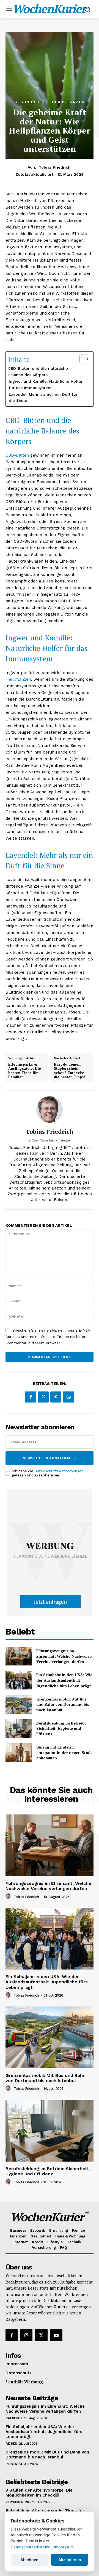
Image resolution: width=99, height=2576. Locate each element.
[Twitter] (43, 1397)
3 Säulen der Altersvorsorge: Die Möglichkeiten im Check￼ (39, 2493)
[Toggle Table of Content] (82, 359)
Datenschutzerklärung (31, 2547)
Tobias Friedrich (55, 167)
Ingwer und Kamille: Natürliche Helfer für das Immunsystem (46, 384)
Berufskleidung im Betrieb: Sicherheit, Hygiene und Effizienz (61, 1728)
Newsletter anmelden (46, 1458)
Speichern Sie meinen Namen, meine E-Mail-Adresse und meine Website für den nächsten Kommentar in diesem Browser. (48, 1337)
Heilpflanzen (68, 102)
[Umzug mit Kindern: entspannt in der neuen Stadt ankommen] (19, 1753)
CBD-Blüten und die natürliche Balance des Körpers (38, 372)
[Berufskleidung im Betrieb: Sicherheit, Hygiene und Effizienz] (19, 1729)
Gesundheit (28, 102)
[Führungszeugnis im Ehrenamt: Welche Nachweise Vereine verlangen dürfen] (19, 1656)
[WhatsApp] (68, 1397)
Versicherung (18, 2502)
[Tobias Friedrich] (50, 1109)
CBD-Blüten (17, 455)
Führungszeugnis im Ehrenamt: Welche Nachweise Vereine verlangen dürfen (64, 1656)
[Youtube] (56, 2335)
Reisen (11, 2444)
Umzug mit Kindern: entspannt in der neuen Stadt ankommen (64, 1752)
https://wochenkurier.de (50, 1140)
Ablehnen (29, 2560)
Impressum (64, 2547)
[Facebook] (31, 1397)
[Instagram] (26, 2335)
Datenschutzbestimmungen (59, 1471)
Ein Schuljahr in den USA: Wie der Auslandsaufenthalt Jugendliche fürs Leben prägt (64, 1680)
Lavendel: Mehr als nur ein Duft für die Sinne (43, 397)
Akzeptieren (70, 2560)
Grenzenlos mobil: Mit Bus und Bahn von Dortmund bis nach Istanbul (63, 1704)
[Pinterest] (56, 1397)
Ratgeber (14, 2418)
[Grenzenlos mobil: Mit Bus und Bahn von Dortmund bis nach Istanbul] (19, 1704)
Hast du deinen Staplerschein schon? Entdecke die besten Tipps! (70, 1071)
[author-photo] (9, 1896)
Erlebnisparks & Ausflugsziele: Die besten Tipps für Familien (25, 1071)
